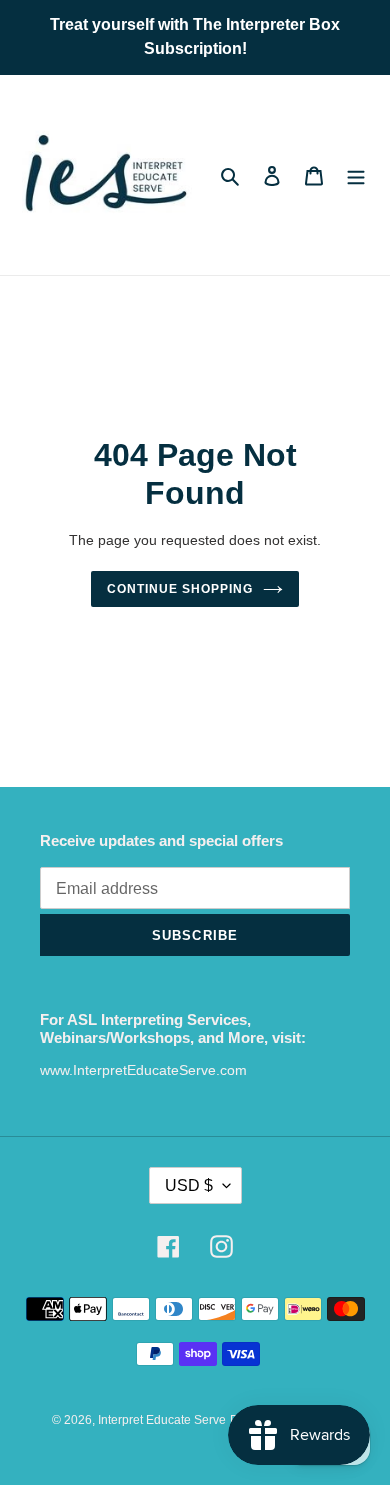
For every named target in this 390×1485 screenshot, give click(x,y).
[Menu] (356, 175)
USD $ (189, 1185)
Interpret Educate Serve (162, 1420)
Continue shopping (180, 589)
